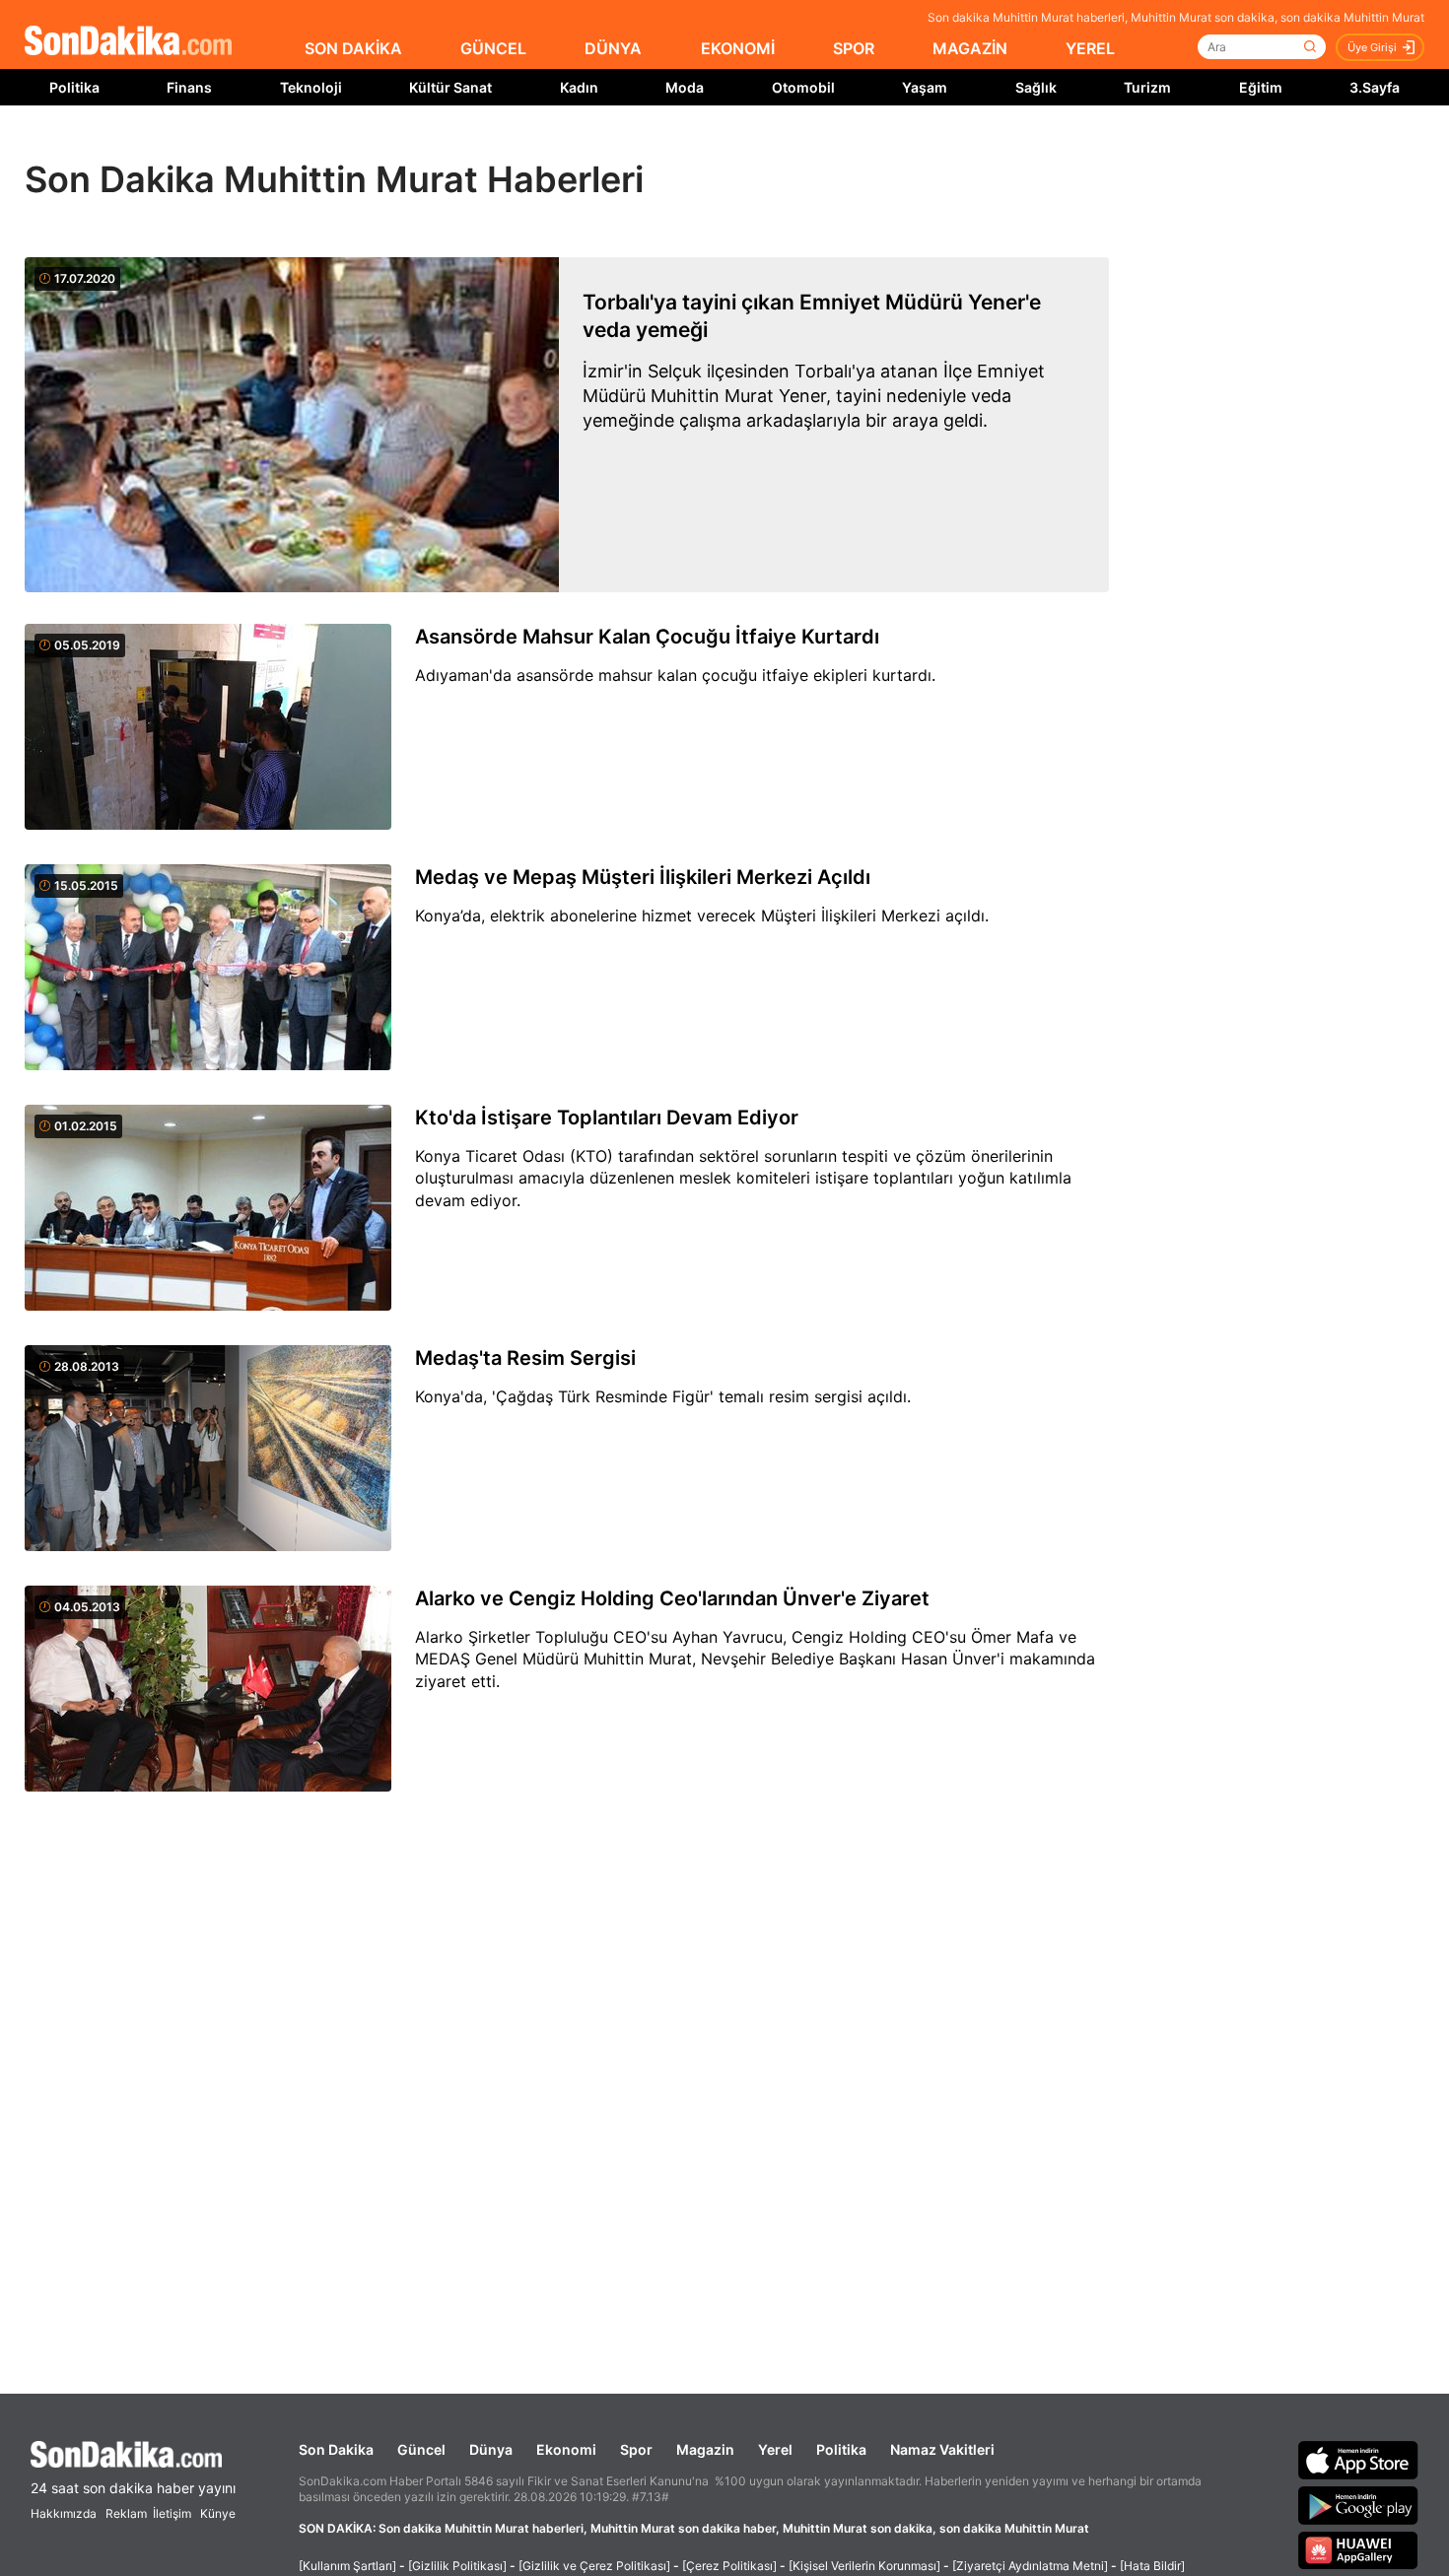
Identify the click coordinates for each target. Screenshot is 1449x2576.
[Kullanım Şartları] (347, 2566)
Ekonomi (566, 2449)
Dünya (491, 2449)
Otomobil (803, 87)
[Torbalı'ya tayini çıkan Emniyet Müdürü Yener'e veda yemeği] (292, 425)
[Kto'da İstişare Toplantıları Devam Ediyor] (208, 1209)
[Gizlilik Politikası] (457, 2566)
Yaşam (925, 87)
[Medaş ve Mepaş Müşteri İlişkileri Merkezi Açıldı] (208, 969)
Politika (74, 87)
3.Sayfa (1375, 87)
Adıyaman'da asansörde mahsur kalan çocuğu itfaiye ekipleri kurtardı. (675, 675)
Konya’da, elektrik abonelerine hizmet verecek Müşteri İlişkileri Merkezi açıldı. (702, 915)
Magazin (705, 2449)
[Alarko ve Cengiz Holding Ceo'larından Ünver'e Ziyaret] (208, 1690)
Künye (218, 2513)
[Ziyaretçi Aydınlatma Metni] (1030, 2566)
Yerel (775, 2449)
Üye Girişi (1372, 47)
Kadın (579, 87)
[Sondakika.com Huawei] (1358, 2550)
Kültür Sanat (450, 87)
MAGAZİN (970, 48)
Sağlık (1036, 87)
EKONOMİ (738, 48)
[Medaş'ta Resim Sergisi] (208, 1450)
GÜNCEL (493, 48)
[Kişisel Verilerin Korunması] (864, 2566)
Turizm (1147, 87)
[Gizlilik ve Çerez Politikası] (594, 2566)
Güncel (421, 2449)
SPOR (854, 48)
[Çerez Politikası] (729, 2566)
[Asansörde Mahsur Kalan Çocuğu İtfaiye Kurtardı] (208, 728)
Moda (685, 87)
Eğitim (1261, 87)
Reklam (126, 2513)
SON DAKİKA (353, 48)
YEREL (1090, 48)
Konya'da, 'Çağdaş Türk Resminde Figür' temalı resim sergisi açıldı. (663, 1396)
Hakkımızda (64, 2513)
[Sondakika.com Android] (1358, 2505)
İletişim (172, 2513)
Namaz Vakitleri (942, 2449)
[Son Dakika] (128, 42)
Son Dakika (336, 2449)
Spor (636, 2449)
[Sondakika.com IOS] (1358, 2460)
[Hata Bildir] (1152, 2566)
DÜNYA (613, 48)
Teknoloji (311, 87)
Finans (189, 87)
